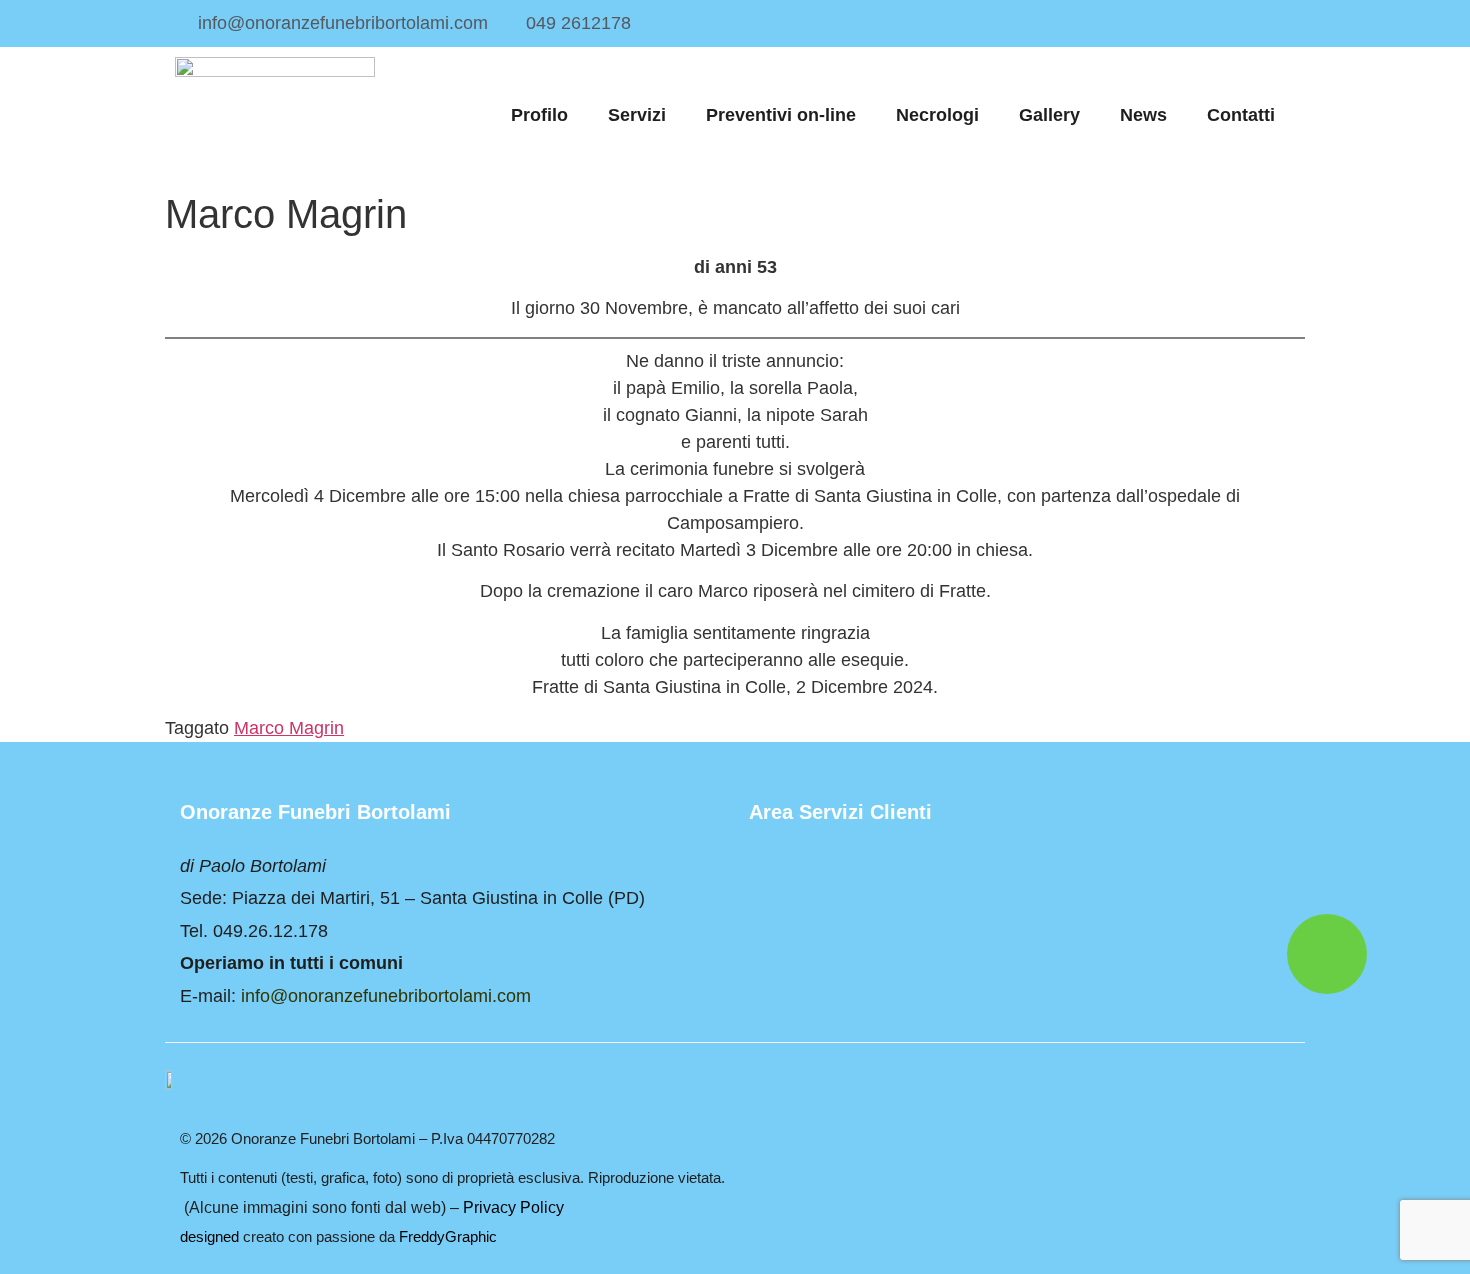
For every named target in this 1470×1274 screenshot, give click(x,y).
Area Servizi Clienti (840, 812)
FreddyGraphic (448, 1236)
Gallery (1049, 115)
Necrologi (937, 115)
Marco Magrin (289, 728)
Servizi (637, 115)
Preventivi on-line (781, 115)
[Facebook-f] (1282, 23)
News (1143, 115)
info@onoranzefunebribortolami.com (386, 996)
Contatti (1241, 115)
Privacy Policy (513, 1207)
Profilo (539, 115)
